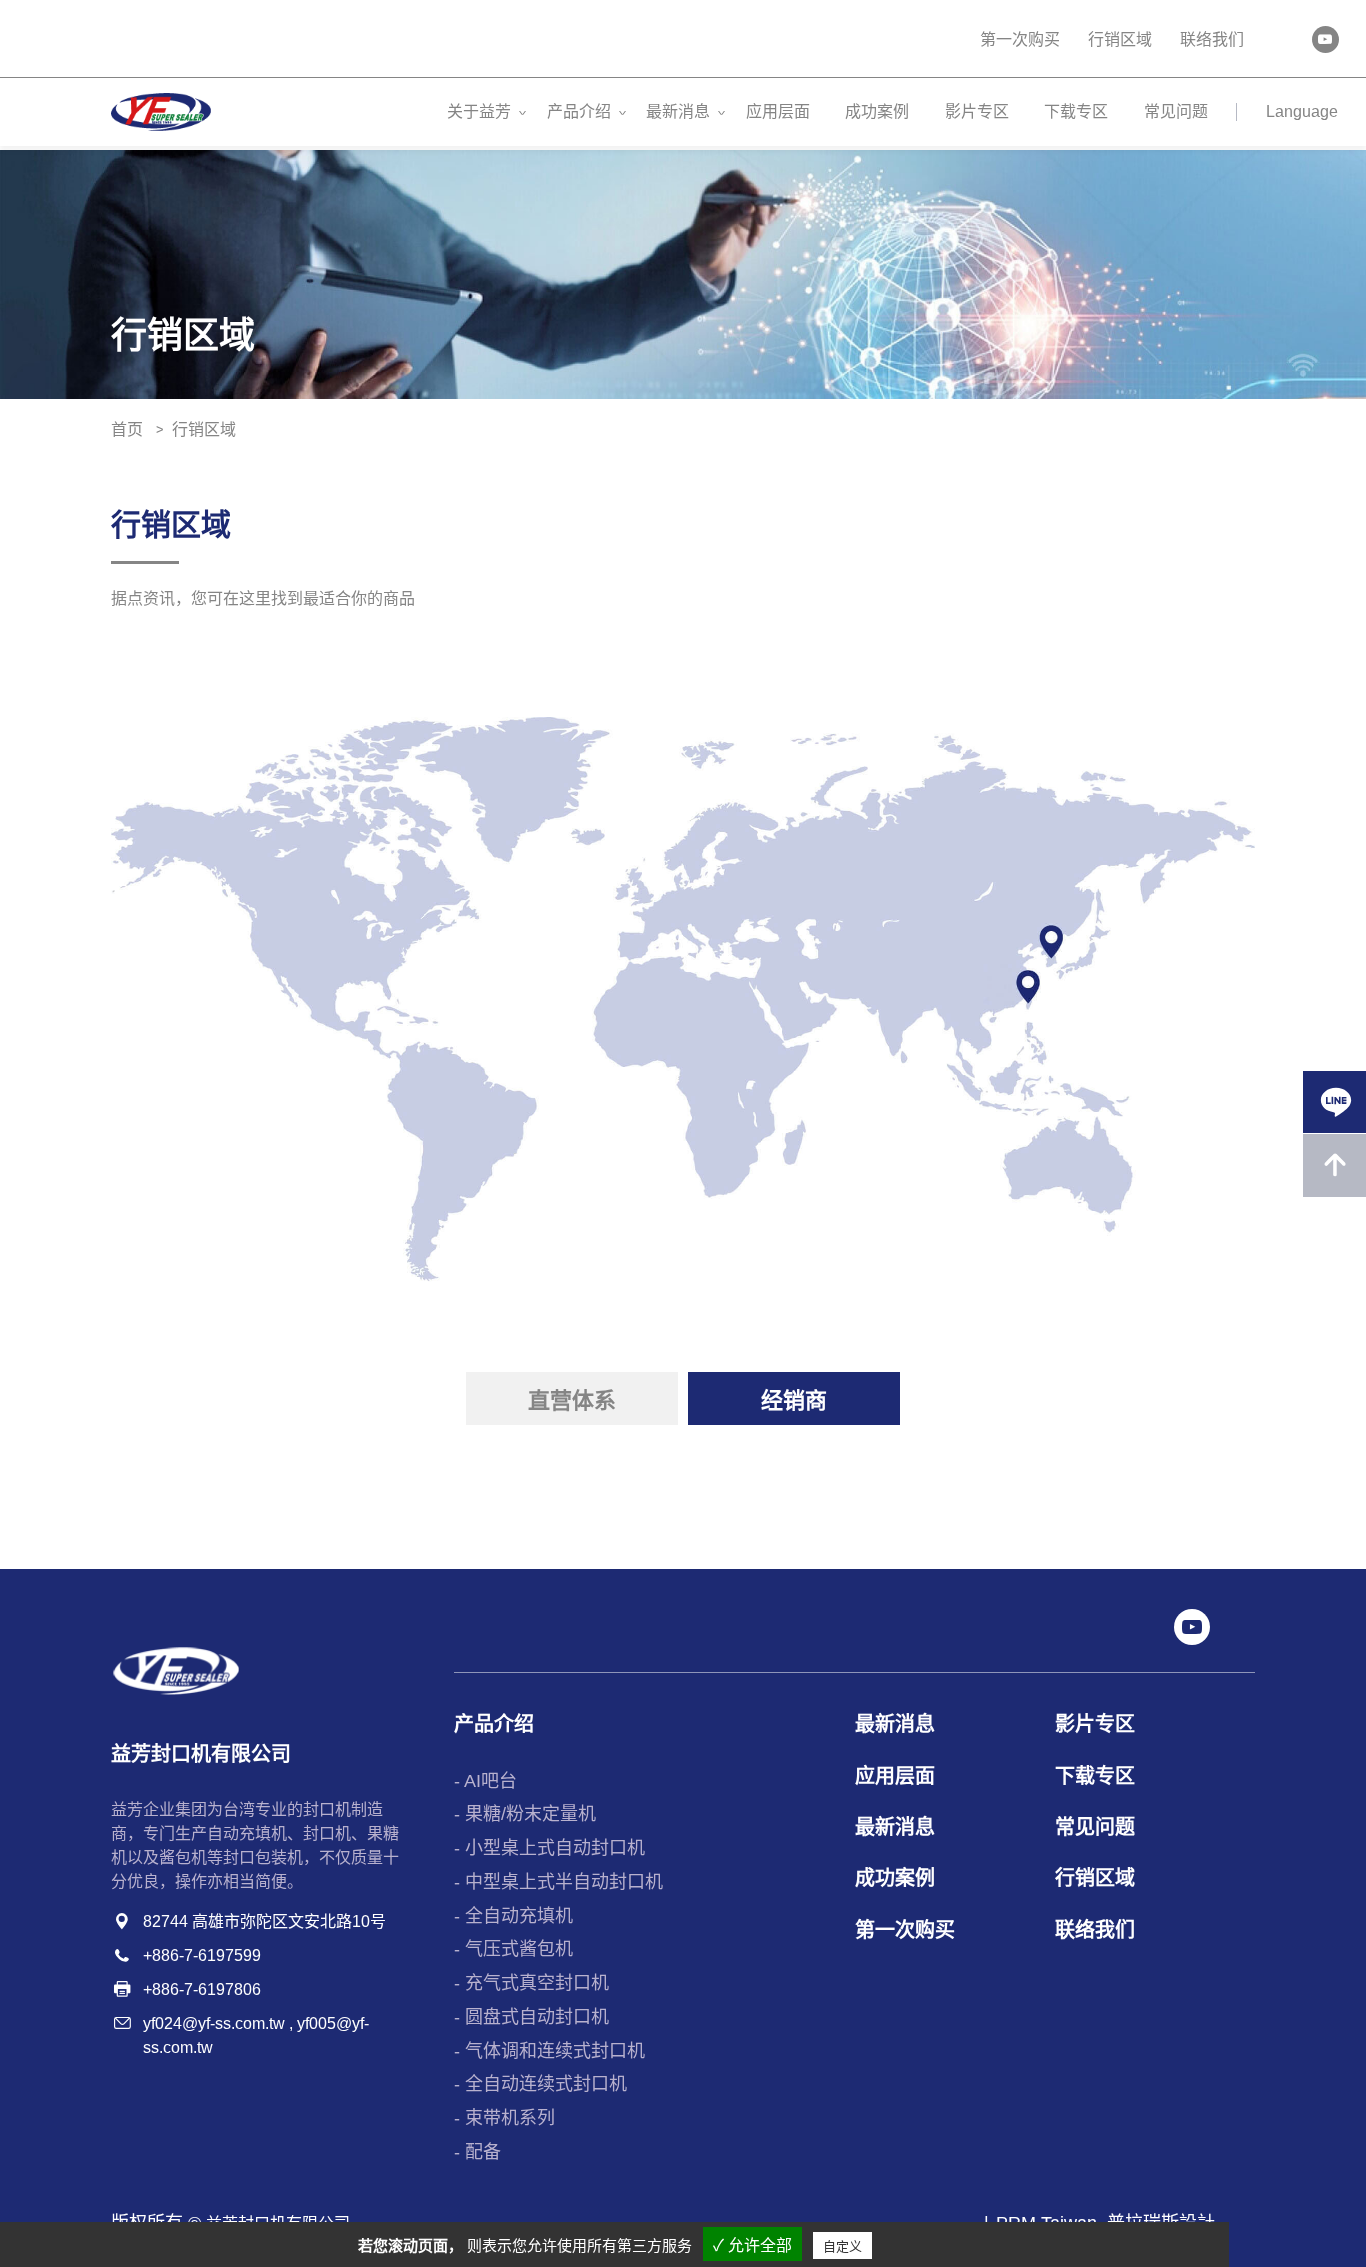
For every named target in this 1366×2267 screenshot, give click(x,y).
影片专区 (977, 111)
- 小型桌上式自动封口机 (549, 1848)
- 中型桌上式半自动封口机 (558, 1882)
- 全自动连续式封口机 (540, 2084)
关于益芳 (479, 111)
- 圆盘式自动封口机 (531, 2017)
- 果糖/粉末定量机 (525, 1814)
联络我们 (1212, 39)
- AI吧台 (485, 1781)
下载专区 (1076, 111)
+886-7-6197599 (202, 1955)
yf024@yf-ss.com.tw (214, 2023)
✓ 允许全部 (752, 2245)
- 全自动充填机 (513, 1916)
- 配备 (477, 2152)
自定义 (842, 2246)
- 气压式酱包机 (513, 1949)
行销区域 (1120, 39)
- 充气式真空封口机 (531, 1983)
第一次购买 (1020, 39)
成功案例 (877, 111)
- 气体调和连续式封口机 (549, 2051)
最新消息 (678, 111)
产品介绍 (579, 111)
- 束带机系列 (504, 2118)
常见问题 (1176, 111)
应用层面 (778, 111)
